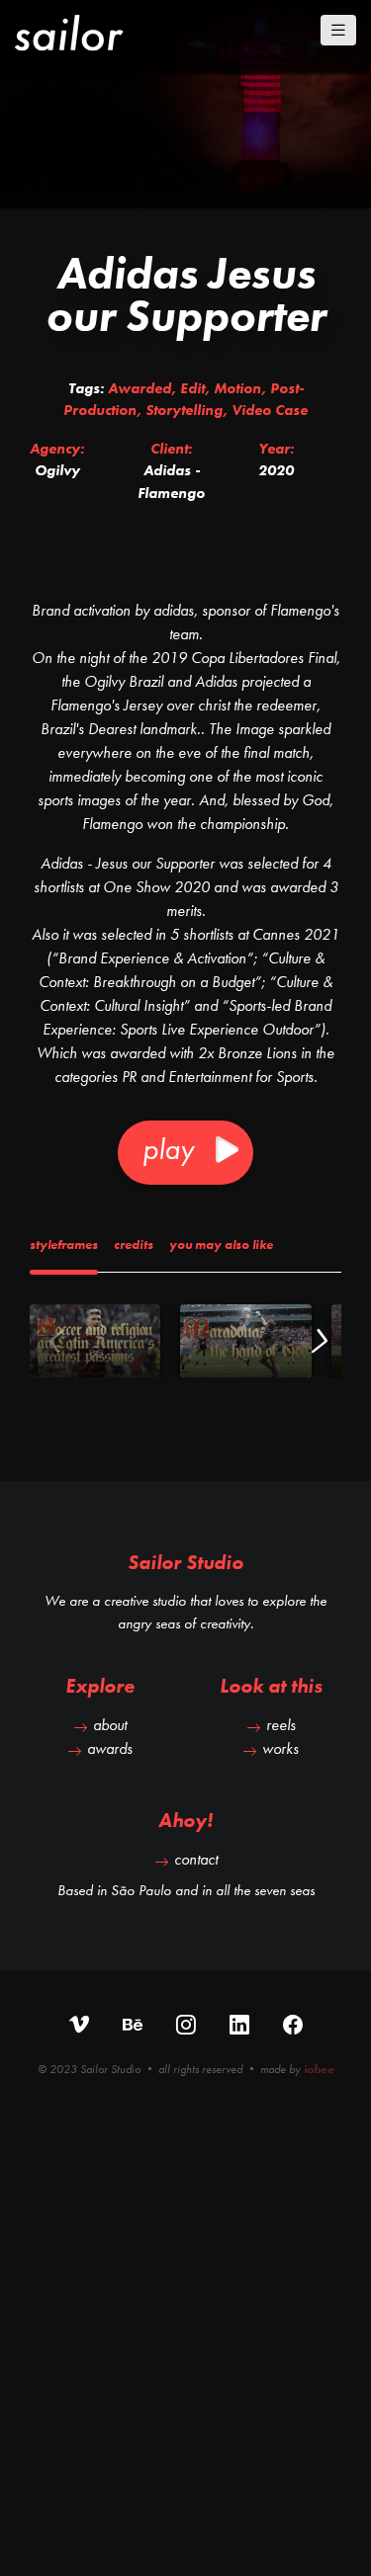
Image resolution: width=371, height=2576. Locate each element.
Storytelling (184, 410)
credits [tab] (134, 1245)
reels (281, 1725)
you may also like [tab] (221, 1245)
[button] (318, 1341)
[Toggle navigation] (338, 30)
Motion (237, 388)
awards (110, 1748)
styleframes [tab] (64, 1245)
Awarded (139, 388)
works (280, 1748)
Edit (192, 388)
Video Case (270, 410)
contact (196, 1859)
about (110, 1725)
